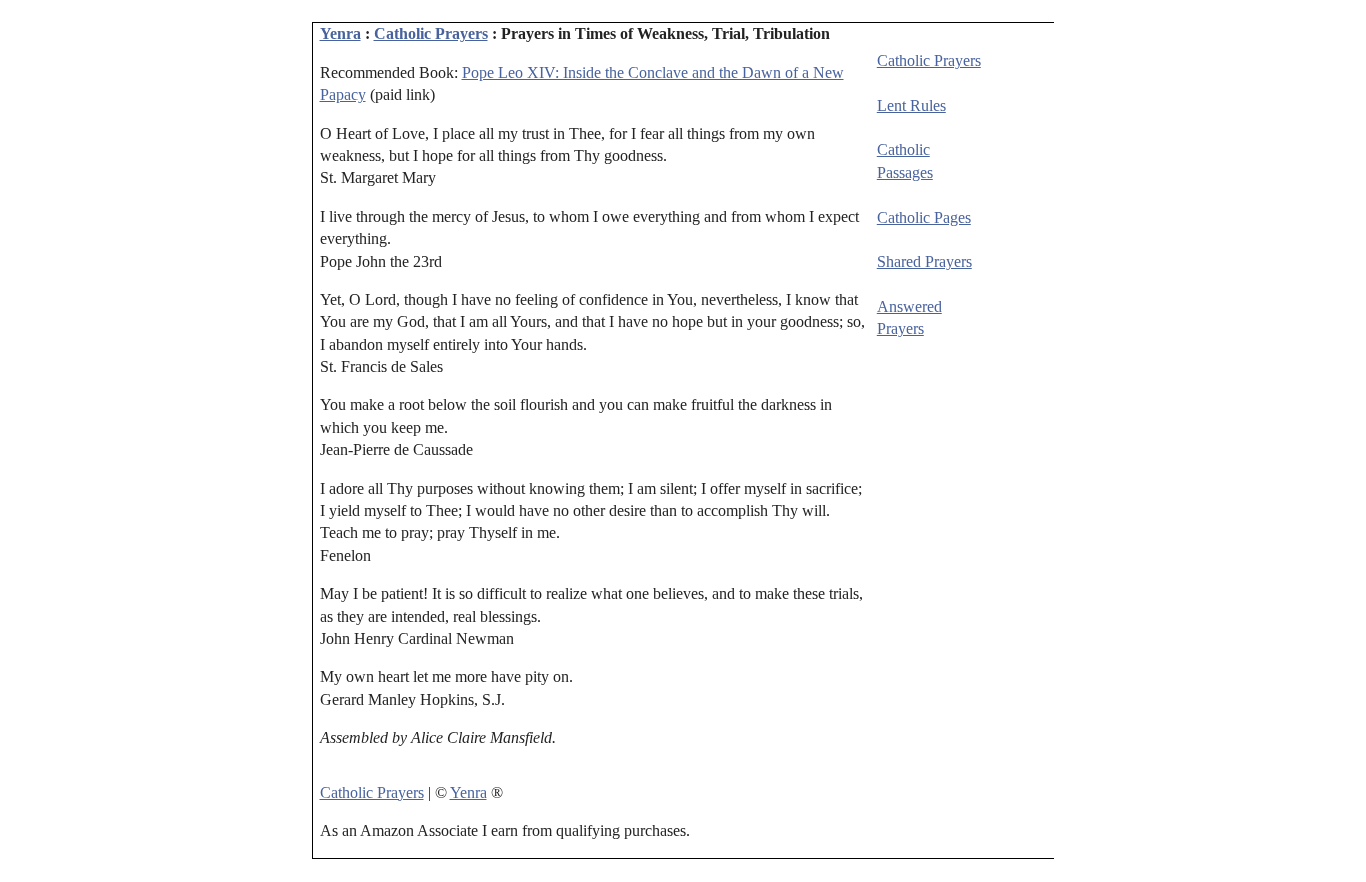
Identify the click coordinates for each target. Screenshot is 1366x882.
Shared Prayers (924, 261)
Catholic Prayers (431, 33)
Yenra (340, 33)
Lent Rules (911, 105)
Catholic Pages (924, 217)
